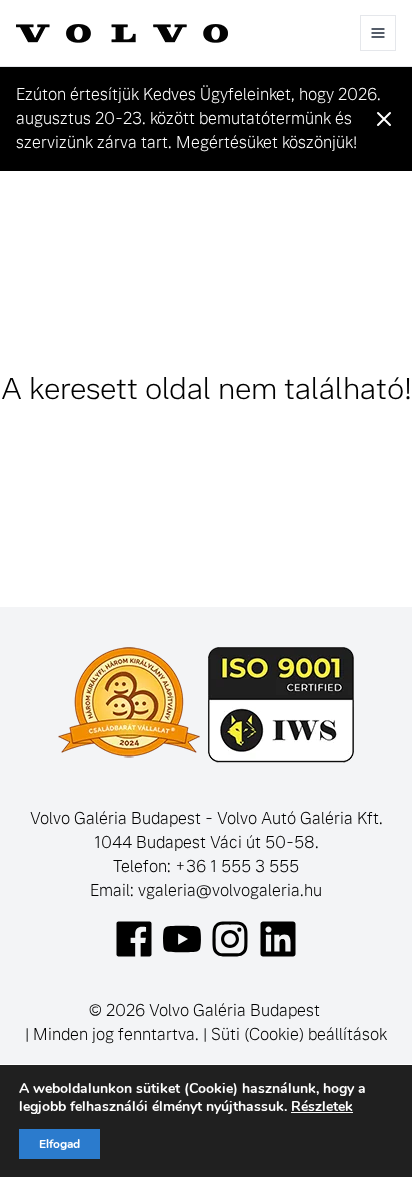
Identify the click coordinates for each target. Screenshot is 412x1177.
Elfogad (59, 1144)
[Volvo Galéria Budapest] (122, 33)
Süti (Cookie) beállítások (299, 1034)
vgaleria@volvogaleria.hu (230, 890)
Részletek (322, 1107)
